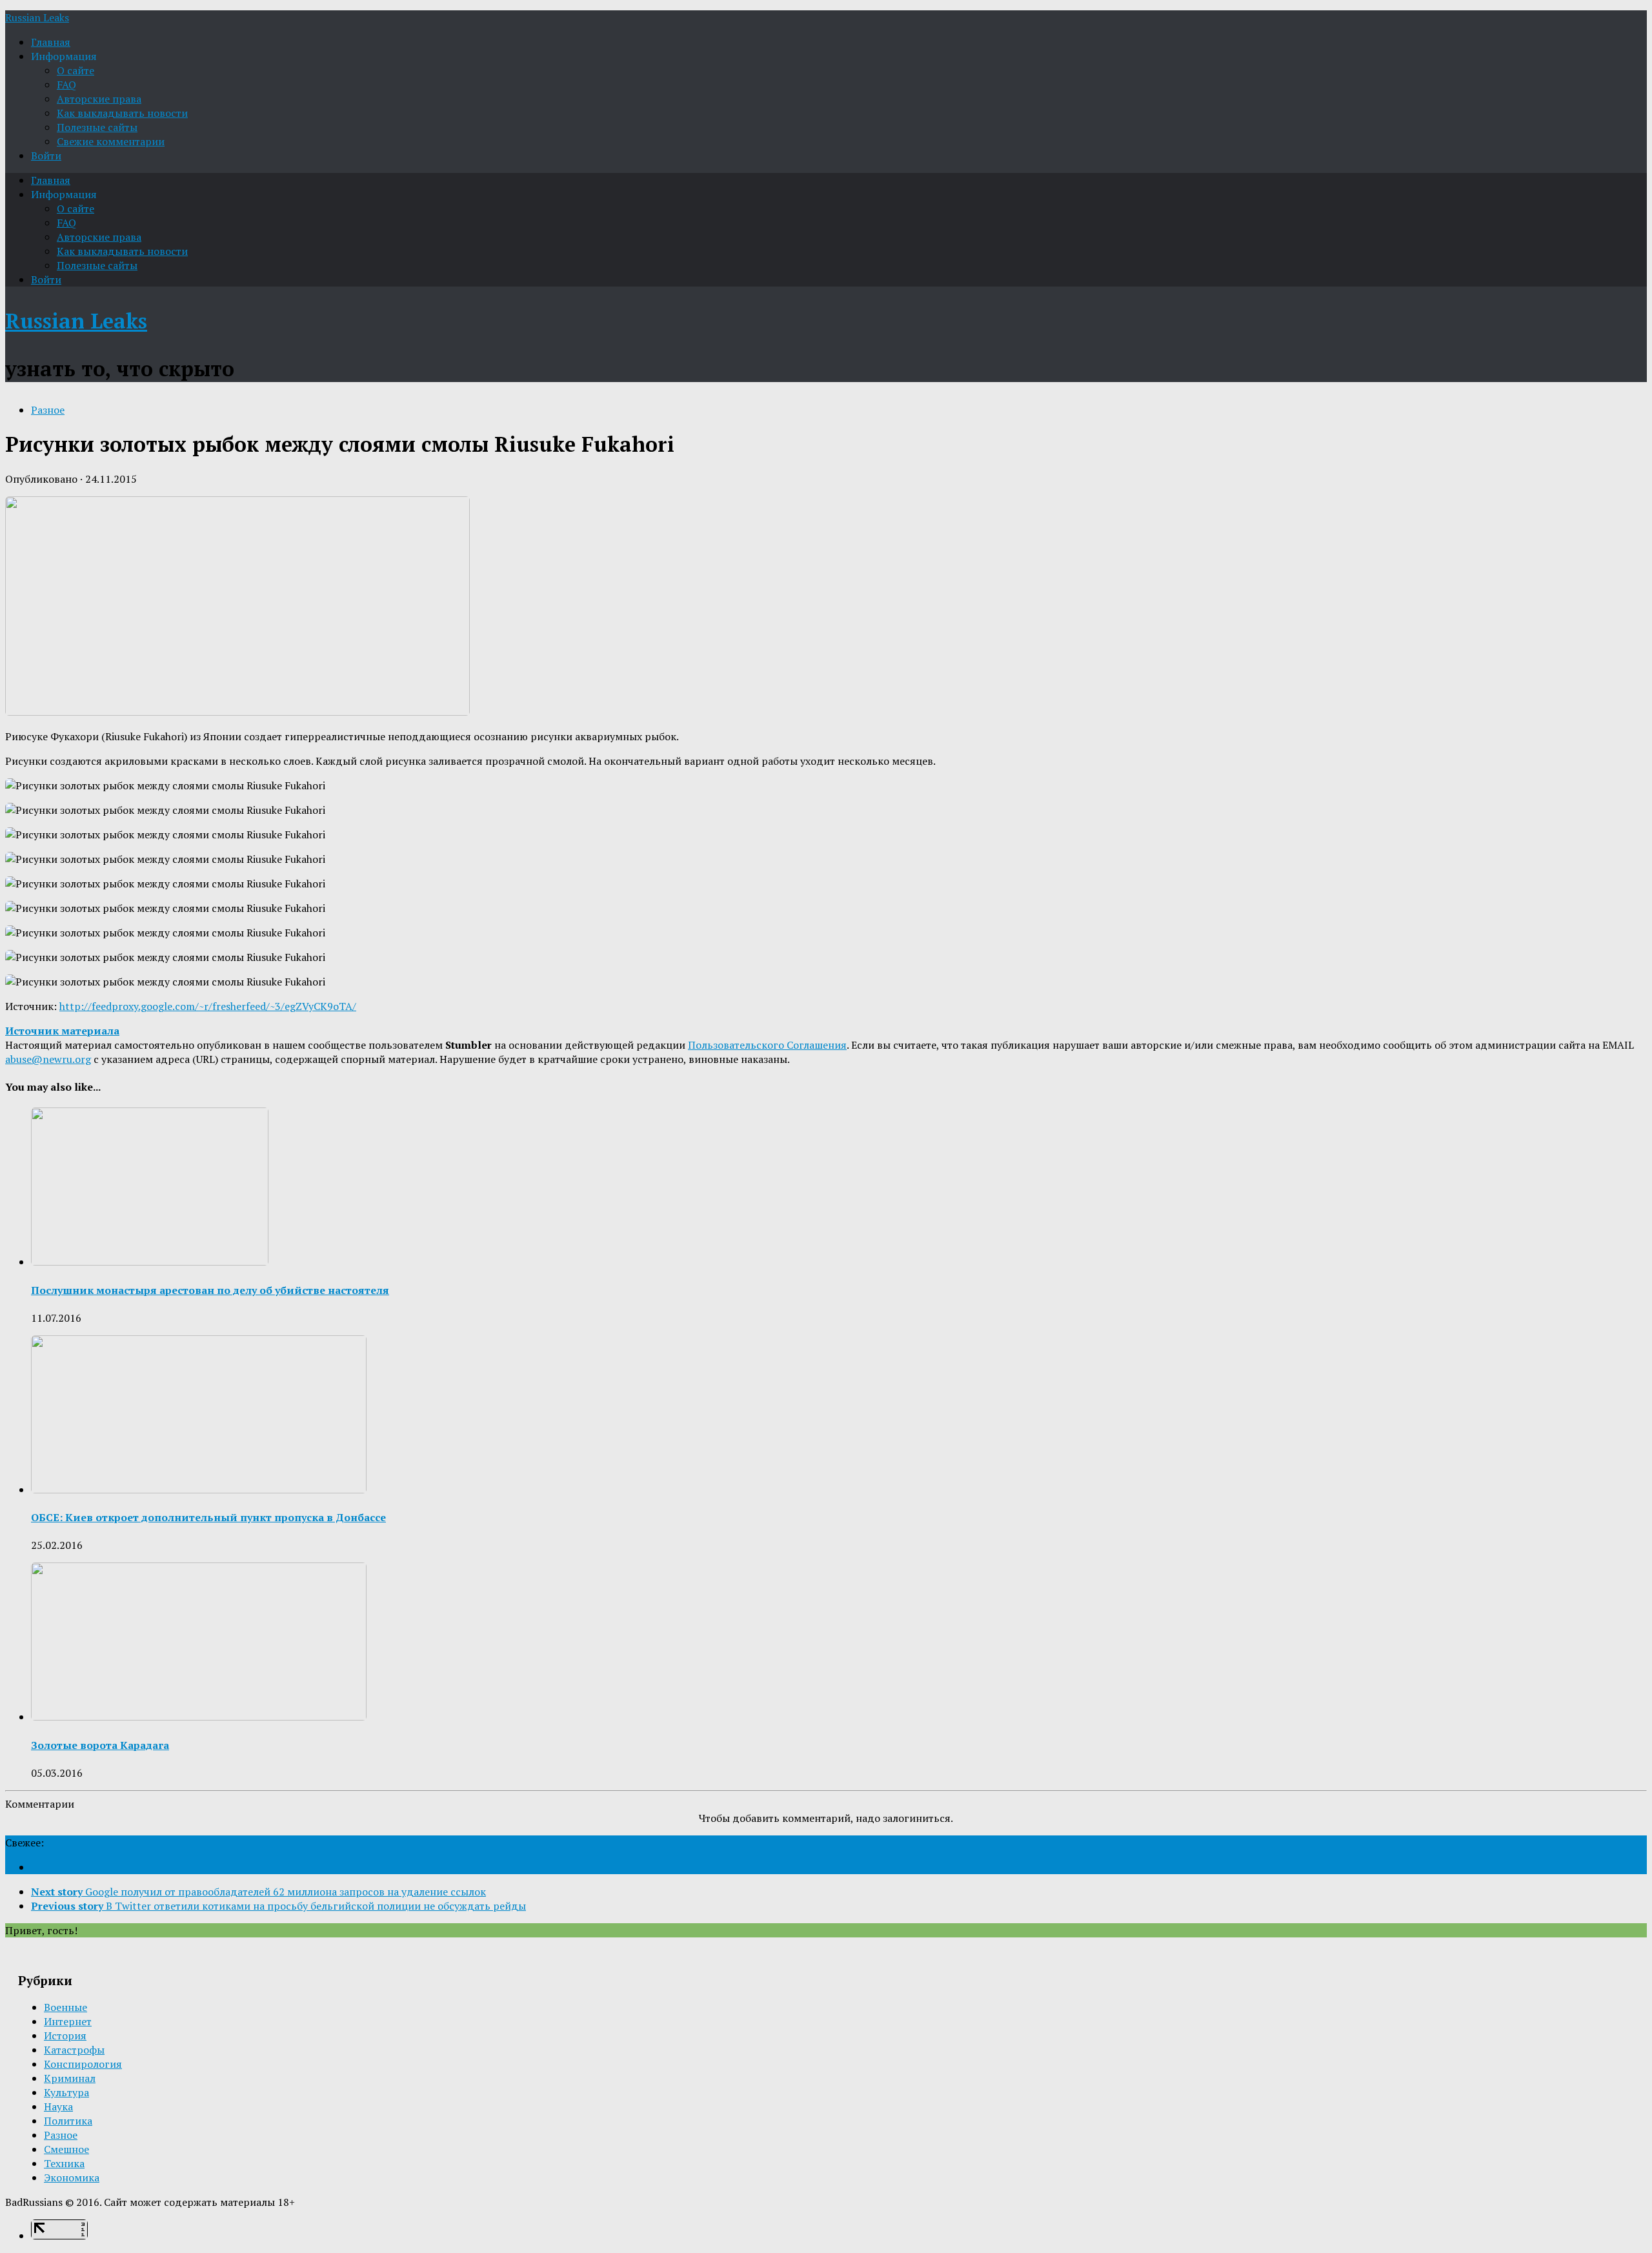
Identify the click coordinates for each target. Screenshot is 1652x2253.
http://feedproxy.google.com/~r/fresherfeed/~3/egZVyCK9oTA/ (208, 1006)
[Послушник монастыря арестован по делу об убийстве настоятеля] (150, 1262)
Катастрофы (74, 2050)
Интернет (68, 2021)
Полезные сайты (97, 127)
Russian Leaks (37, 17)
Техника (64, 2163)
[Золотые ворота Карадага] (199, 1717)
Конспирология (83, 2064)
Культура (66, 2092)
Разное (48, 410)
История (65, 2036)
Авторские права (99, 99)
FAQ (66, 85)
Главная (51, 42)
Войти (46, 156)
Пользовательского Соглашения (767, 1045)
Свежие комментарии (111, 141)
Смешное (66, 2149)
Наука (58, 2107)
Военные (65, 2007)
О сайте (76, 70)
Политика (68, 2121)
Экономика (72, 2177)
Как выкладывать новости (122, 113)
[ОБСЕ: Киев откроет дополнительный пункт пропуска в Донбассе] (199, 1490)
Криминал (70, 2078)
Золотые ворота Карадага (100, 1745)
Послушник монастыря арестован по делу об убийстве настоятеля (210, 1290)
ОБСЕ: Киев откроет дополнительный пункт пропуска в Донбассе (208, 1517)
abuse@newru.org (48, 1059)
